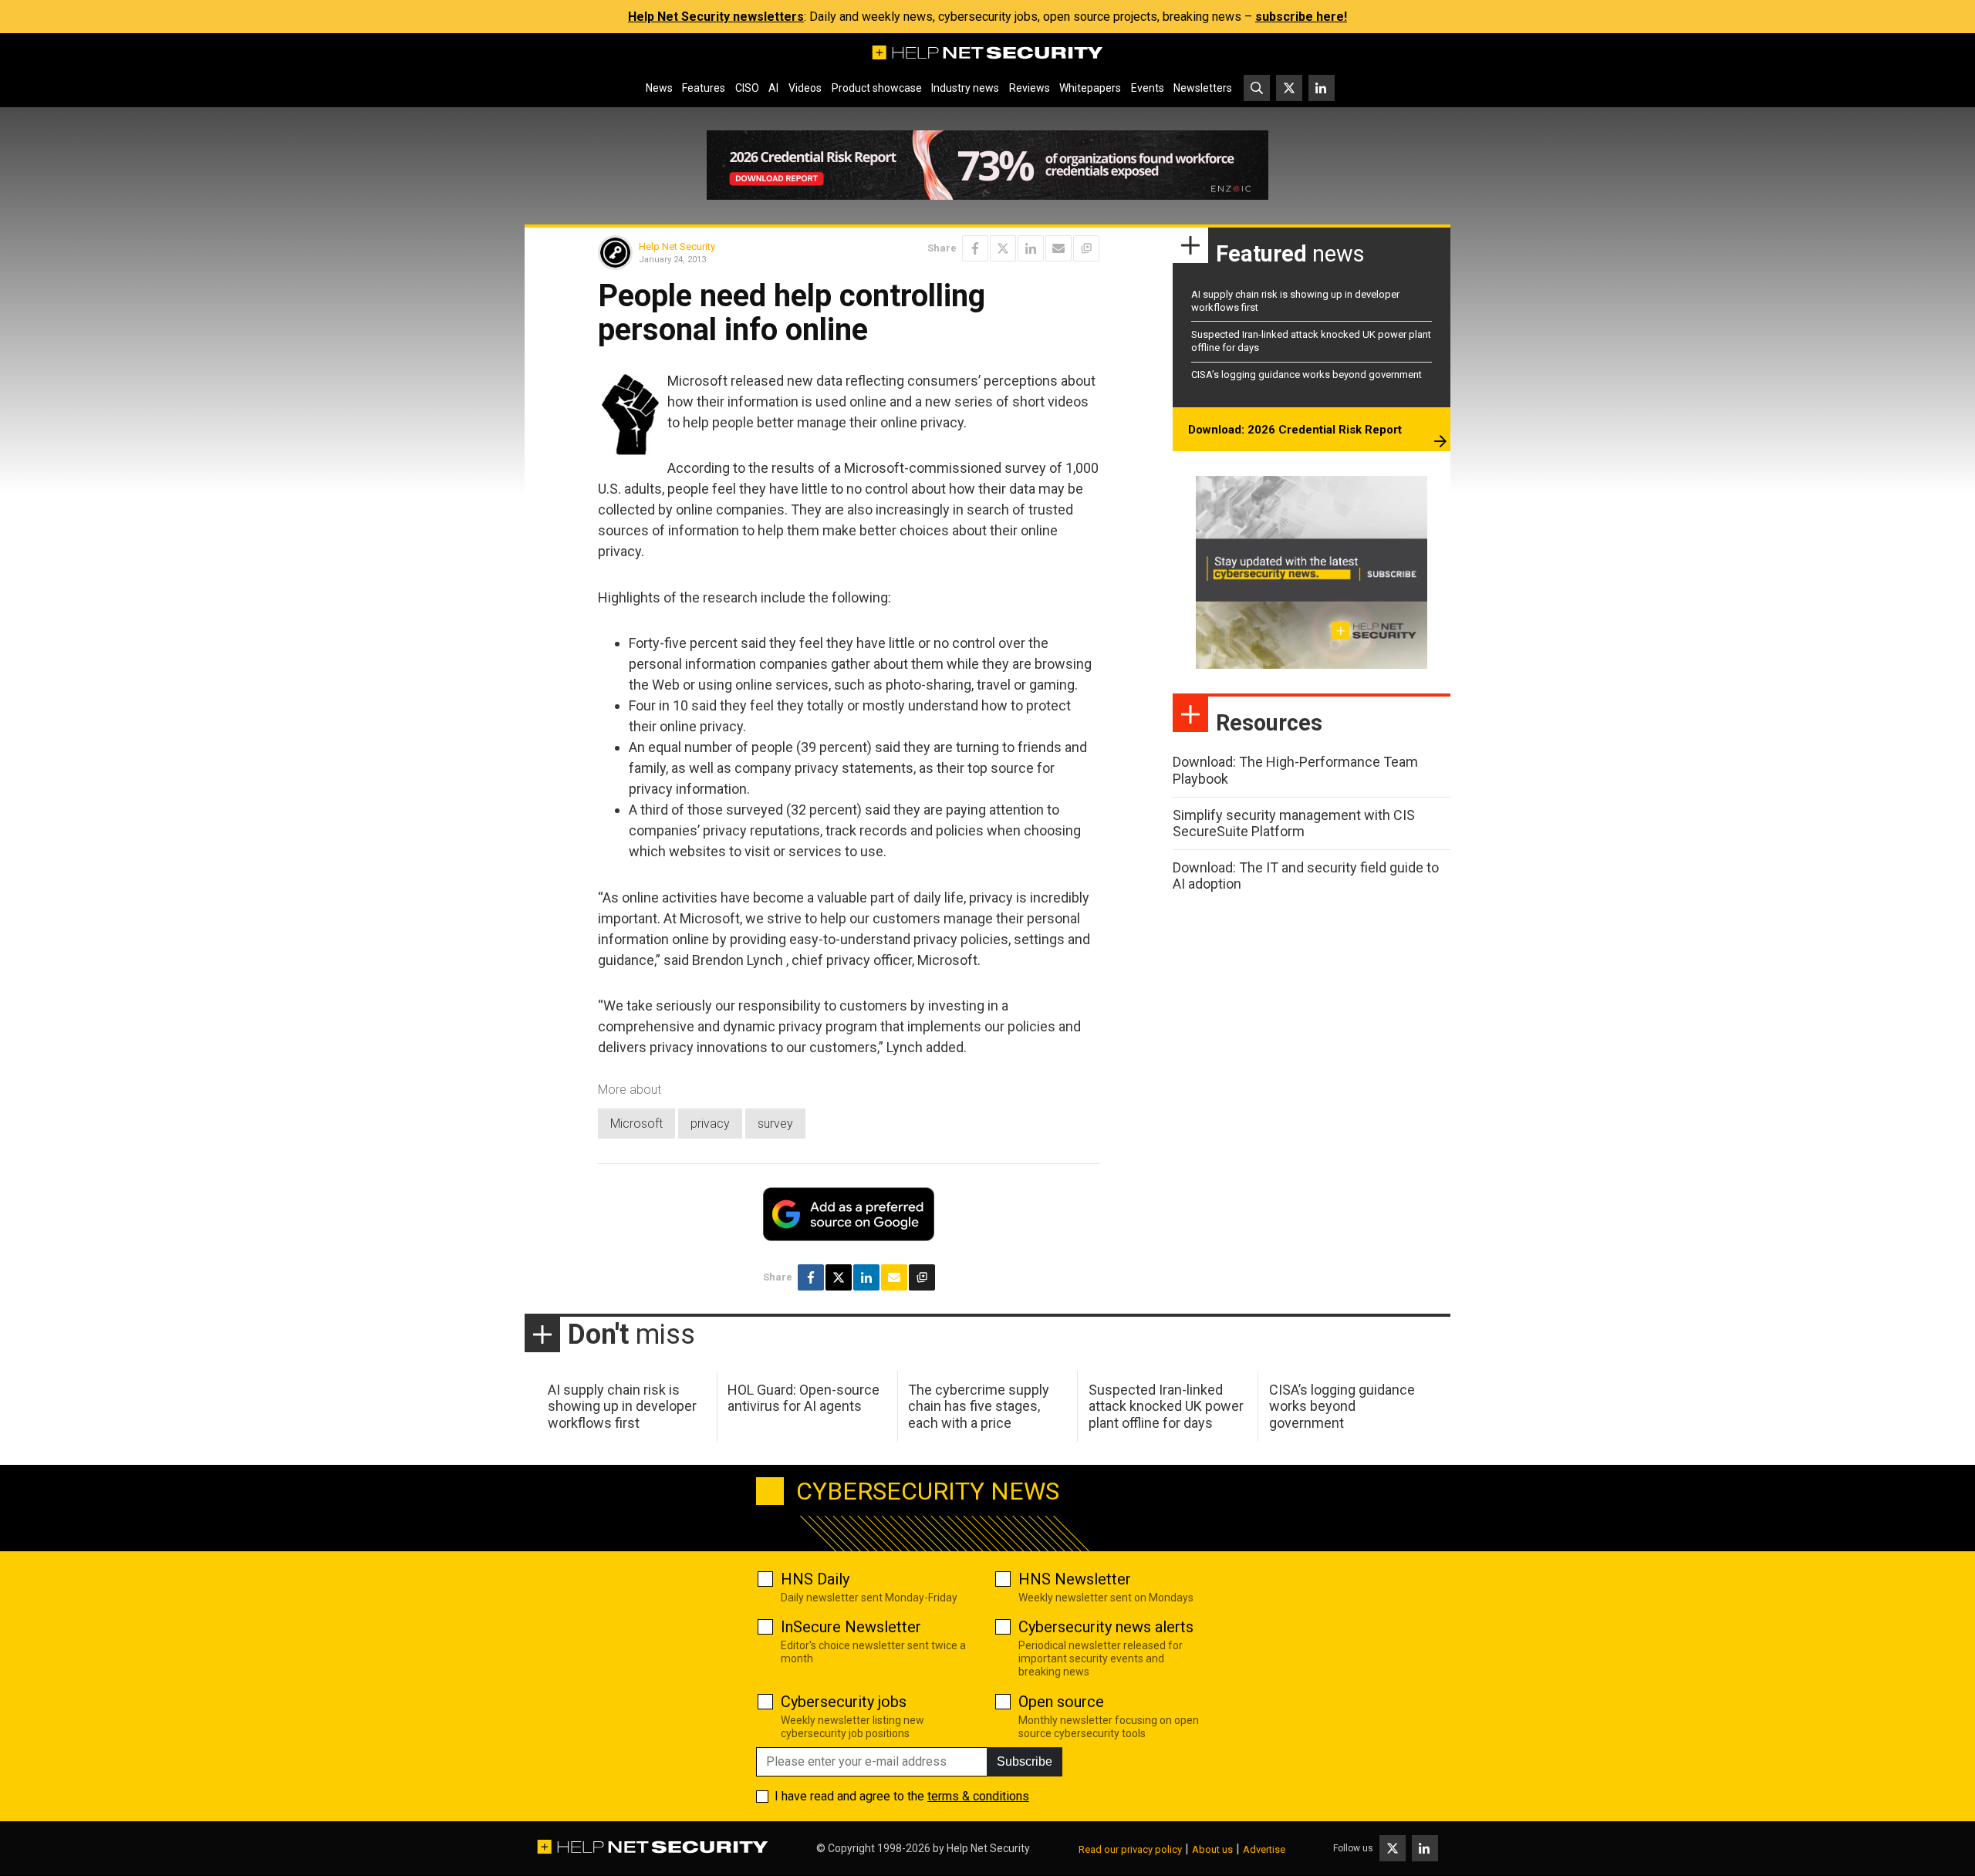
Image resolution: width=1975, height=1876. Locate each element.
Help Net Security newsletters (716, 17)
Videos (805, 88)
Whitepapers (1090, 88)
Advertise (1264, 1849)
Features (704, 88)
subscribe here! (1301, 17)
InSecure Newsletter (851, 1627)
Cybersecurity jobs (844, 1702)
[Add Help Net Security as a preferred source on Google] (1086, 248)
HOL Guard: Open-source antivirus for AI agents (804, 1398)
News (659, 88)
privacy (710, 1124)
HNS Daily (815, 1579)
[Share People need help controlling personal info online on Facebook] (975, 248)
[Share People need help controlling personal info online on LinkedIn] (1031, 248)
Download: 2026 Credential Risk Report (1295, 430)
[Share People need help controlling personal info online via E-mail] (1058, 248)
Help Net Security (677, 246)
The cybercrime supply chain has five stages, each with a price (979, 1406)
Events (1148, 88)
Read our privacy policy (1130, 1849)
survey (775, 1124)
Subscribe (1025, 1761)
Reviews (1030, 88)
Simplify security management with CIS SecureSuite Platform (1294, 823)
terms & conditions (978, 1796)
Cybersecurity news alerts (1106, 1627)
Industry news (965, 88)
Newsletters (1203, 88)
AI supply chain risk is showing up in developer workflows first (622, 1406)
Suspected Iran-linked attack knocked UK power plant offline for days (1166, 1406)
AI (773, 88)
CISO (747, 88)
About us (1212, 1849)
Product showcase (877, 88)
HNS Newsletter (1075, 1579)
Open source (1061, 1702)
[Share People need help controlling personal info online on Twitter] (1003, 248)
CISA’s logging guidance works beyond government (1307, 375)
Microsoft (636, 1124)
